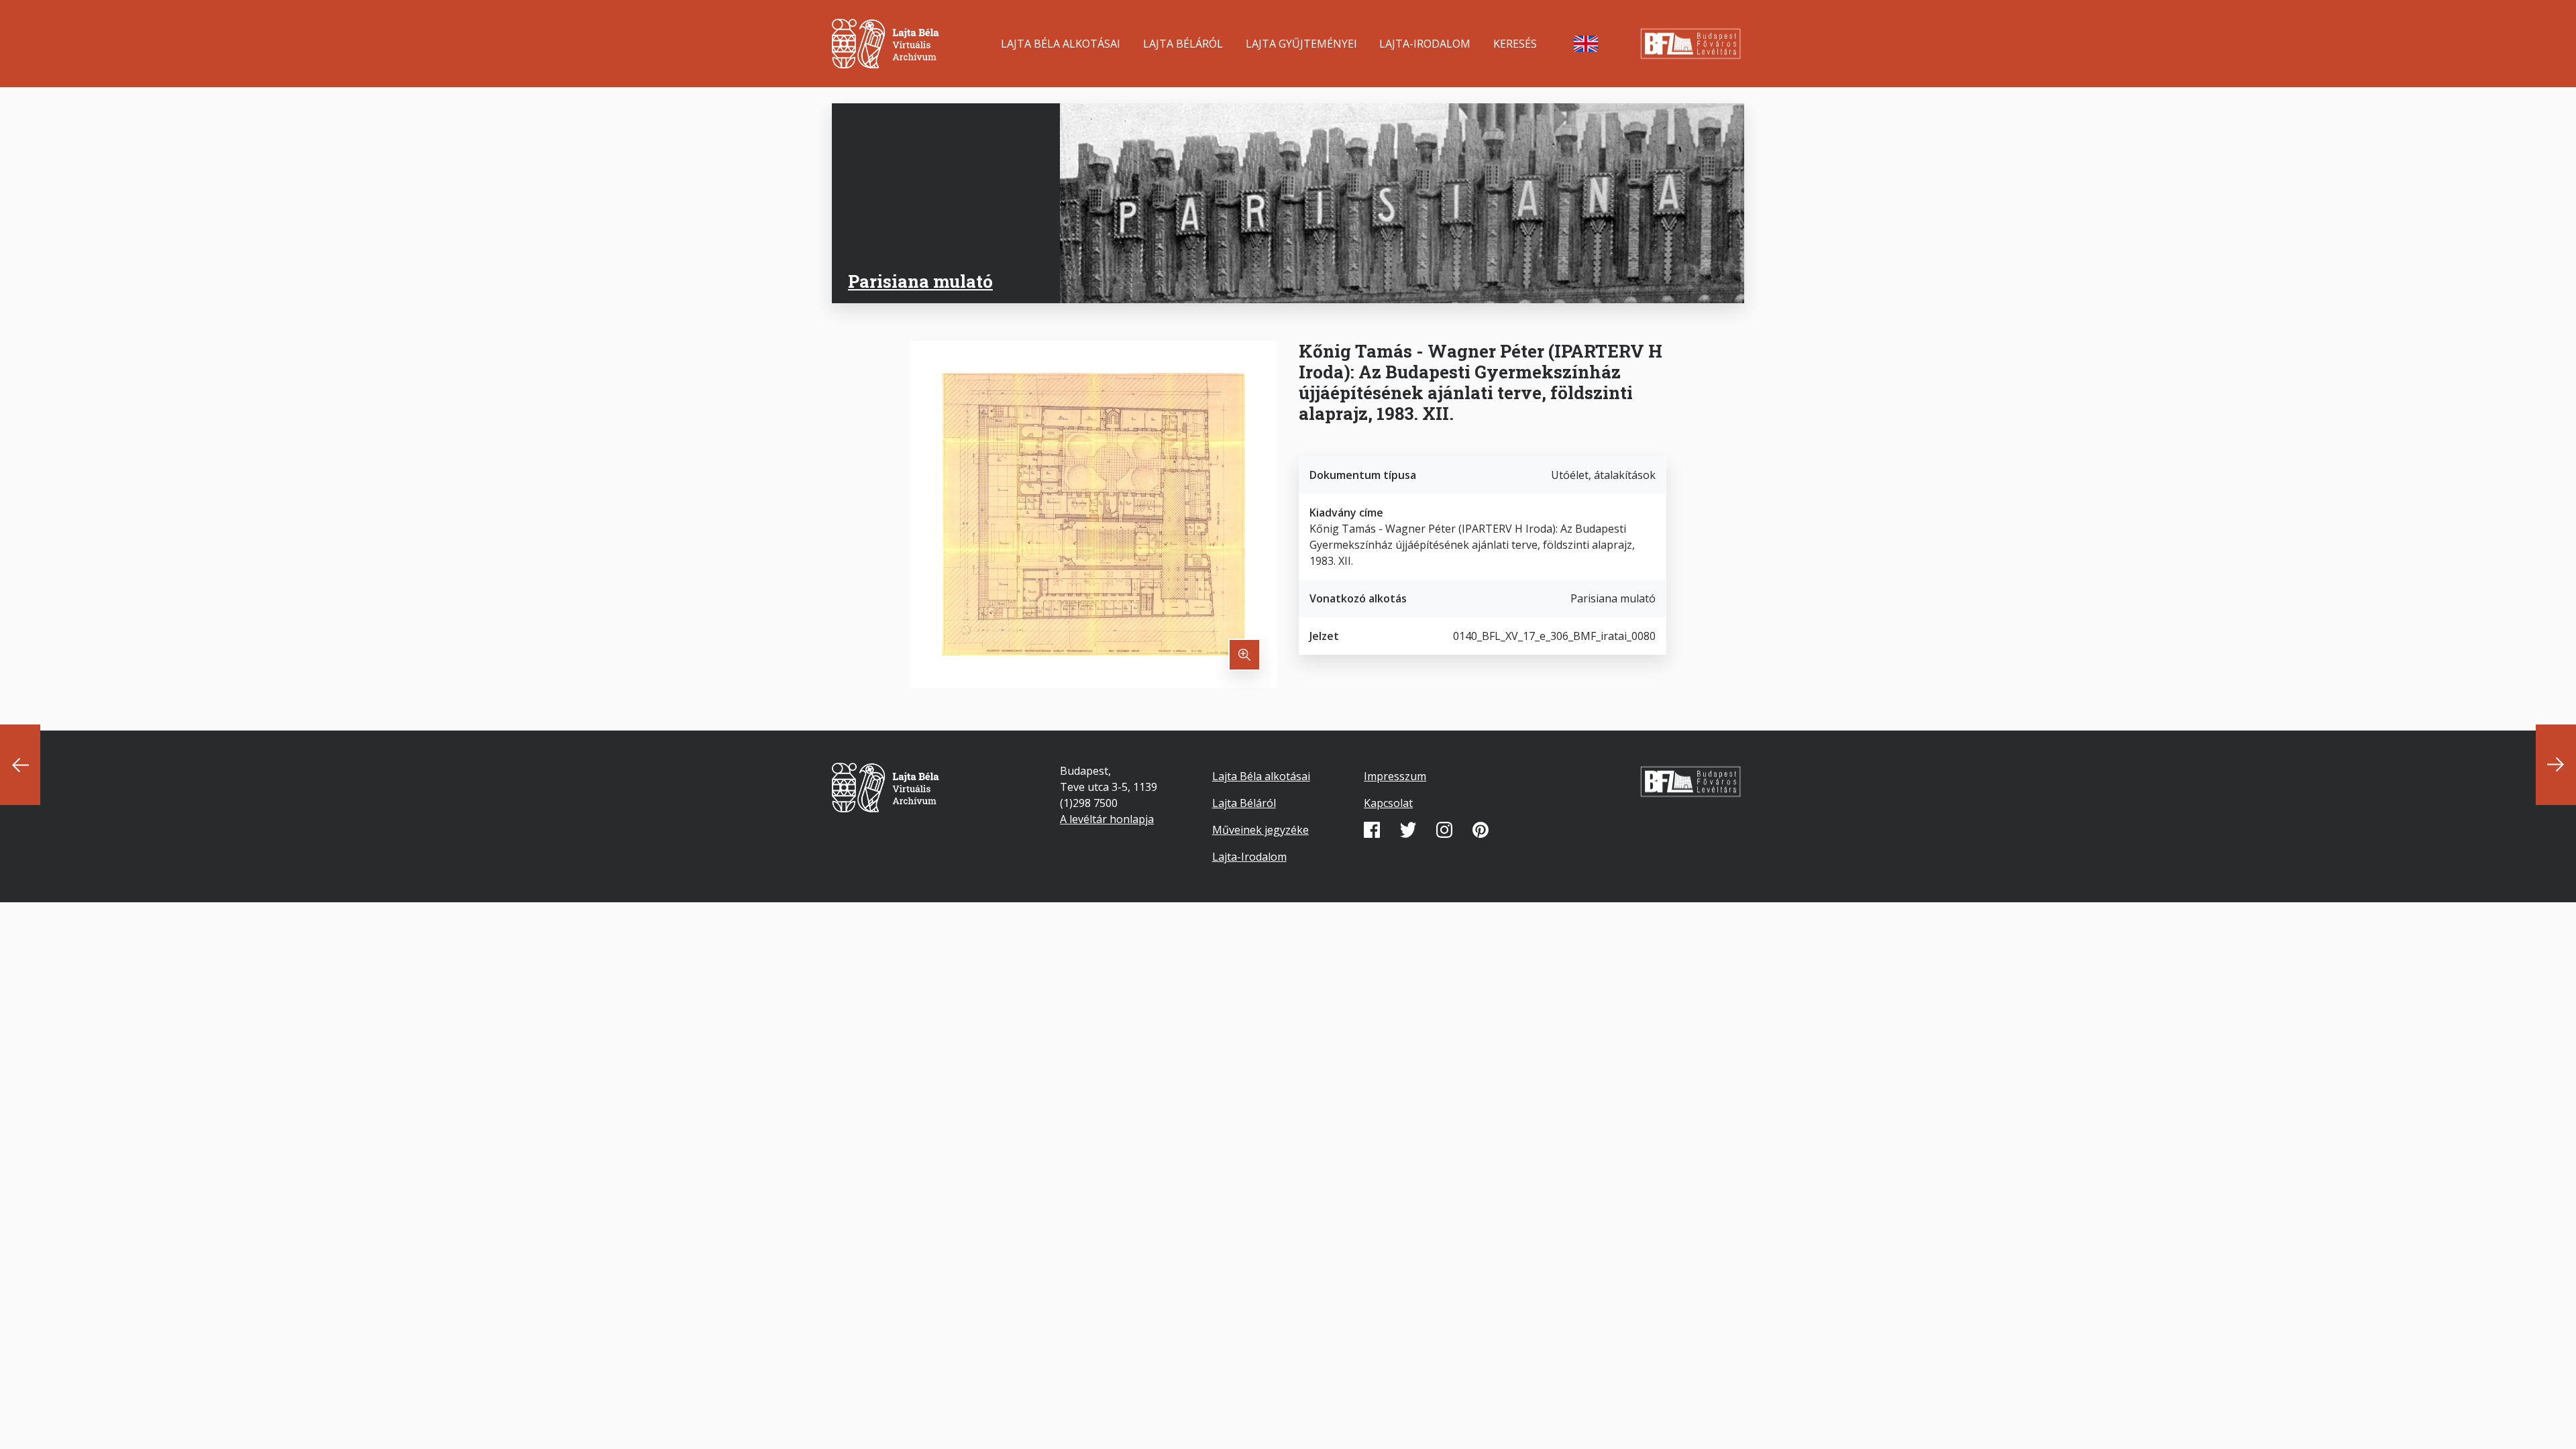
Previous (20, 765)
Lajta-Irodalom (1425, 44)
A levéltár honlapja (1107, 819)
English (1586, 44)
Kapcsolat (1388, 803)
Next (2556, 765)
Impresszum (1395, 776)
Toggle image (1244, 655)
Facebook (1372, 830)
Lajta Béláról (1183, 44)
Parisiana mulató (920, 281)
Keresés (1515, 44)
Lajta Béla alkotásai (1061, 44)
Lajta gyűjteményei (1301, 44)
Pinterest (1481, 830)
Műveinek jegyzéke (1260, 830)
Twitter (1408, 830)
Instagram (1444, 830)
